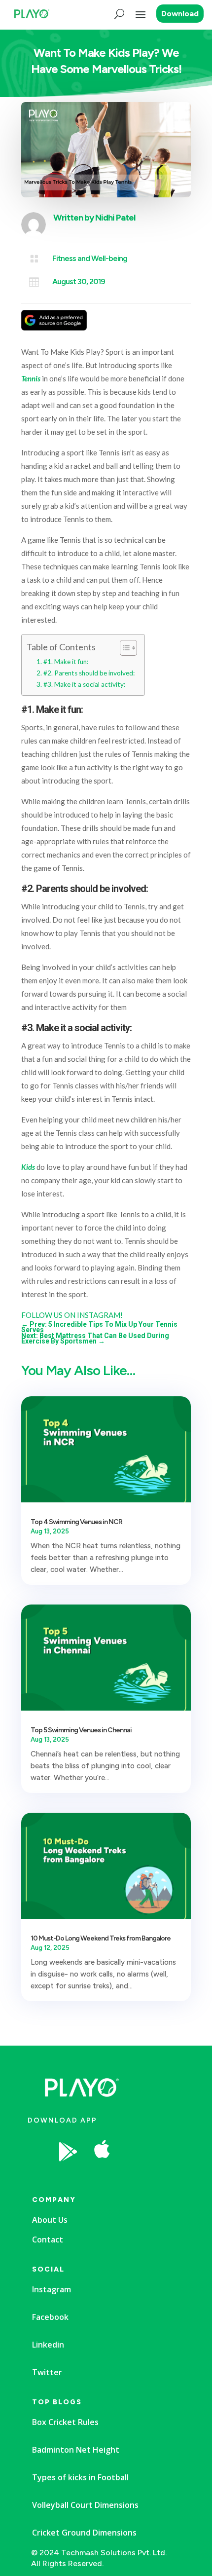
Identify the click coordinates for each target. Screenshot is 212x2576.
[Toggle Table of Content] (124, 648)
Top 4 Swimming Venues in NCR (76, 1522)
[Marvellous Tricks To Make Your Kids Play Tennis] (138, 2177)
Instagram (52, 2289)
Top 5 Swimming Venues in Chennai (81, 1730)
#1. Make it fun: (66, 662)
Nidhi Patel (115, 218)
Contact (48, 2240)
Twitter (47, 2372)
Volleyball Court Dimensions (85, 2505)
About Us (50, 2220)
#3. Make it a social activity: (84, 684)
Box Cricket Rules (65, 2422)
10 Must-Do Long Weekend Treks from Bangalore (101, 1938)
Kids (28, 1167)
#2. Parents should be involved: (89, 673)
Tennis (31, 378)
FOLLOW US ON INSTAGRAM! (72, 1315)
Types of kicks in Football (80, 2477)
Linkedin (48, 2345)
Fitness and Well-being (90, 258)
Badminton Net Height (76, 2450)
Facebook (50, 2317)
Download (180, 14)
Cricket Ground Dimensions (84, 2533)
